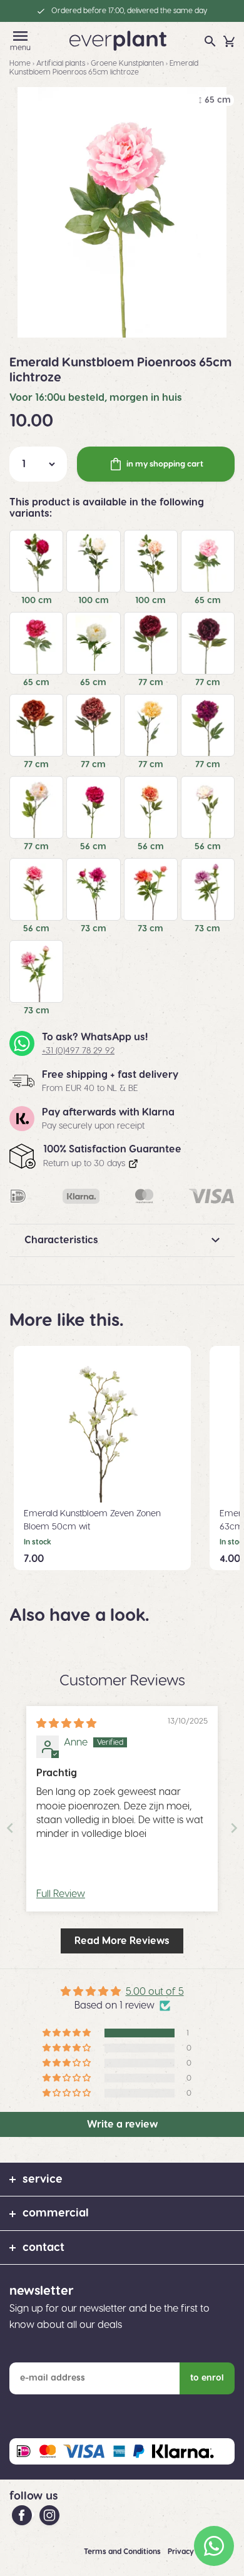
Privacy (182, 2552)
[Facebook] (23, 2515)
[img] (66, 1724)
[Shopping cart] (229, 41)
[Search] (210, 41)
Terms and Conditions (123, 2552)
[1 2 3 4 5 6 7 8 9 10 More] (38, 464)
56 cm (93, 847)
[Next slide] (234, 1828)
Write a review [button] (122, 2124)
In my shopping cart (165, 464)
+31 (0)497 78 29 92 (78, 1051)
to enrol (207, 2378)
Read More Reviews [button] (122, 1941)
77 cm (151, 683)
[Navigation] (20, 36)
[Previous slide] (10, 1828)
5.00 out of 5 (155, 1992)
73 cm (94, 929)
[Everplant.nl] (118, 40)
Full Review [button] (61, 1894)
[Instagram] (49, 2515)
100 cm (37, 601)
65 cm (208, 601)
